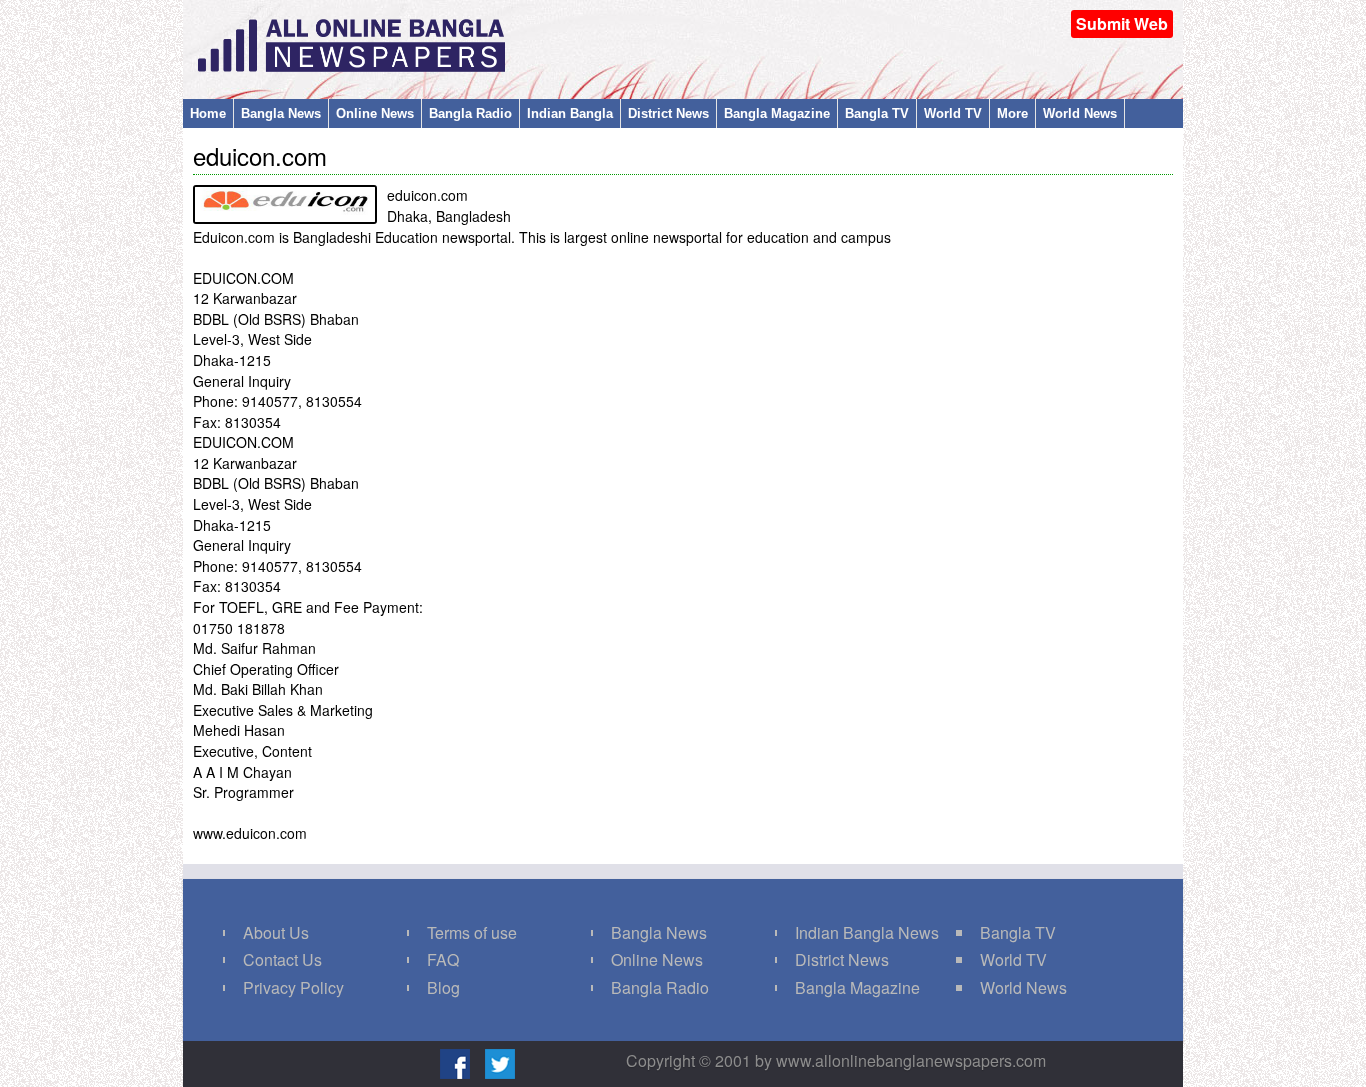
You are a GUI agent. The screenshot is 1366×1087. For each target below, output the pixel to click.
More (1012, 113)
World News (1080, 113)
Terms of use (472, 932)
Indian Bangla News (867, 932)
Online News (375, 113)
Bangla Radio (470, 113)
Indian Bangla (570, 113)
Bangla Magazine (777, 113)
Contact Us (282, 959)
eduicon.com (260, 155)
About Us (276, 932)
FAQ (443, 959)
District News (668, 113)
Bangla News (281, 113)
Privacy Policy (293, 987)
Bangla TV (877, 113)
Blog (443, 987)
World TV (953, 113)
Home (208, 113)
